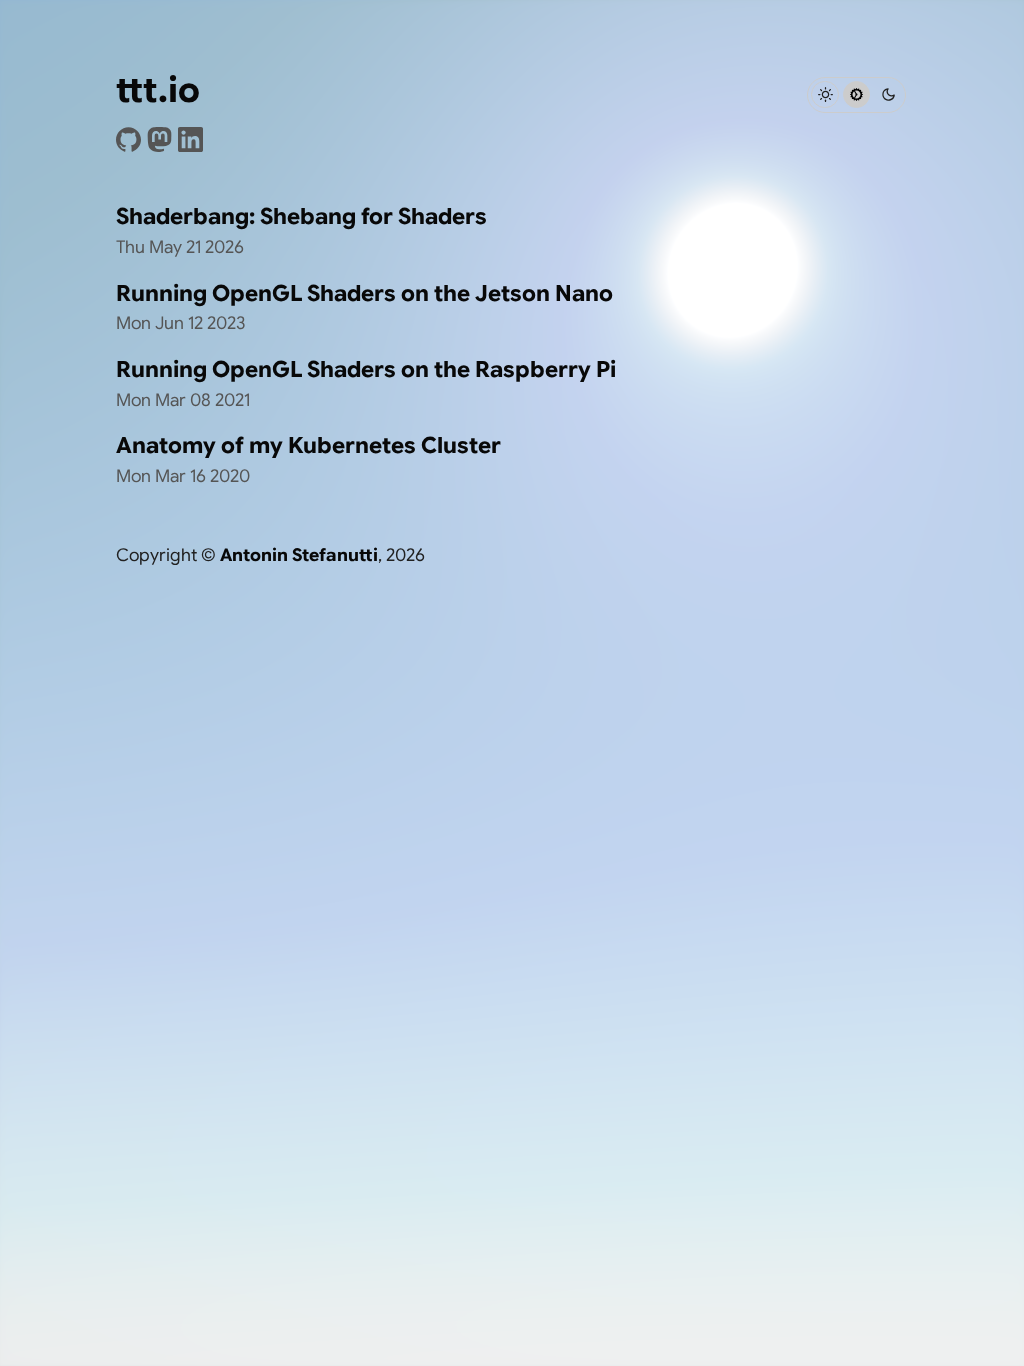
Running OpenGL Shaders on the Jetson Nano (364, 293)
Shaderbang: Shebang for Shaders (301, 216)
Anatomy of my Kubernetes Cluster (308, 445)
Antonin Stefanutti (299, 555)
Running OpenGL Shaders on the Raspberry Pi (366, 369)
